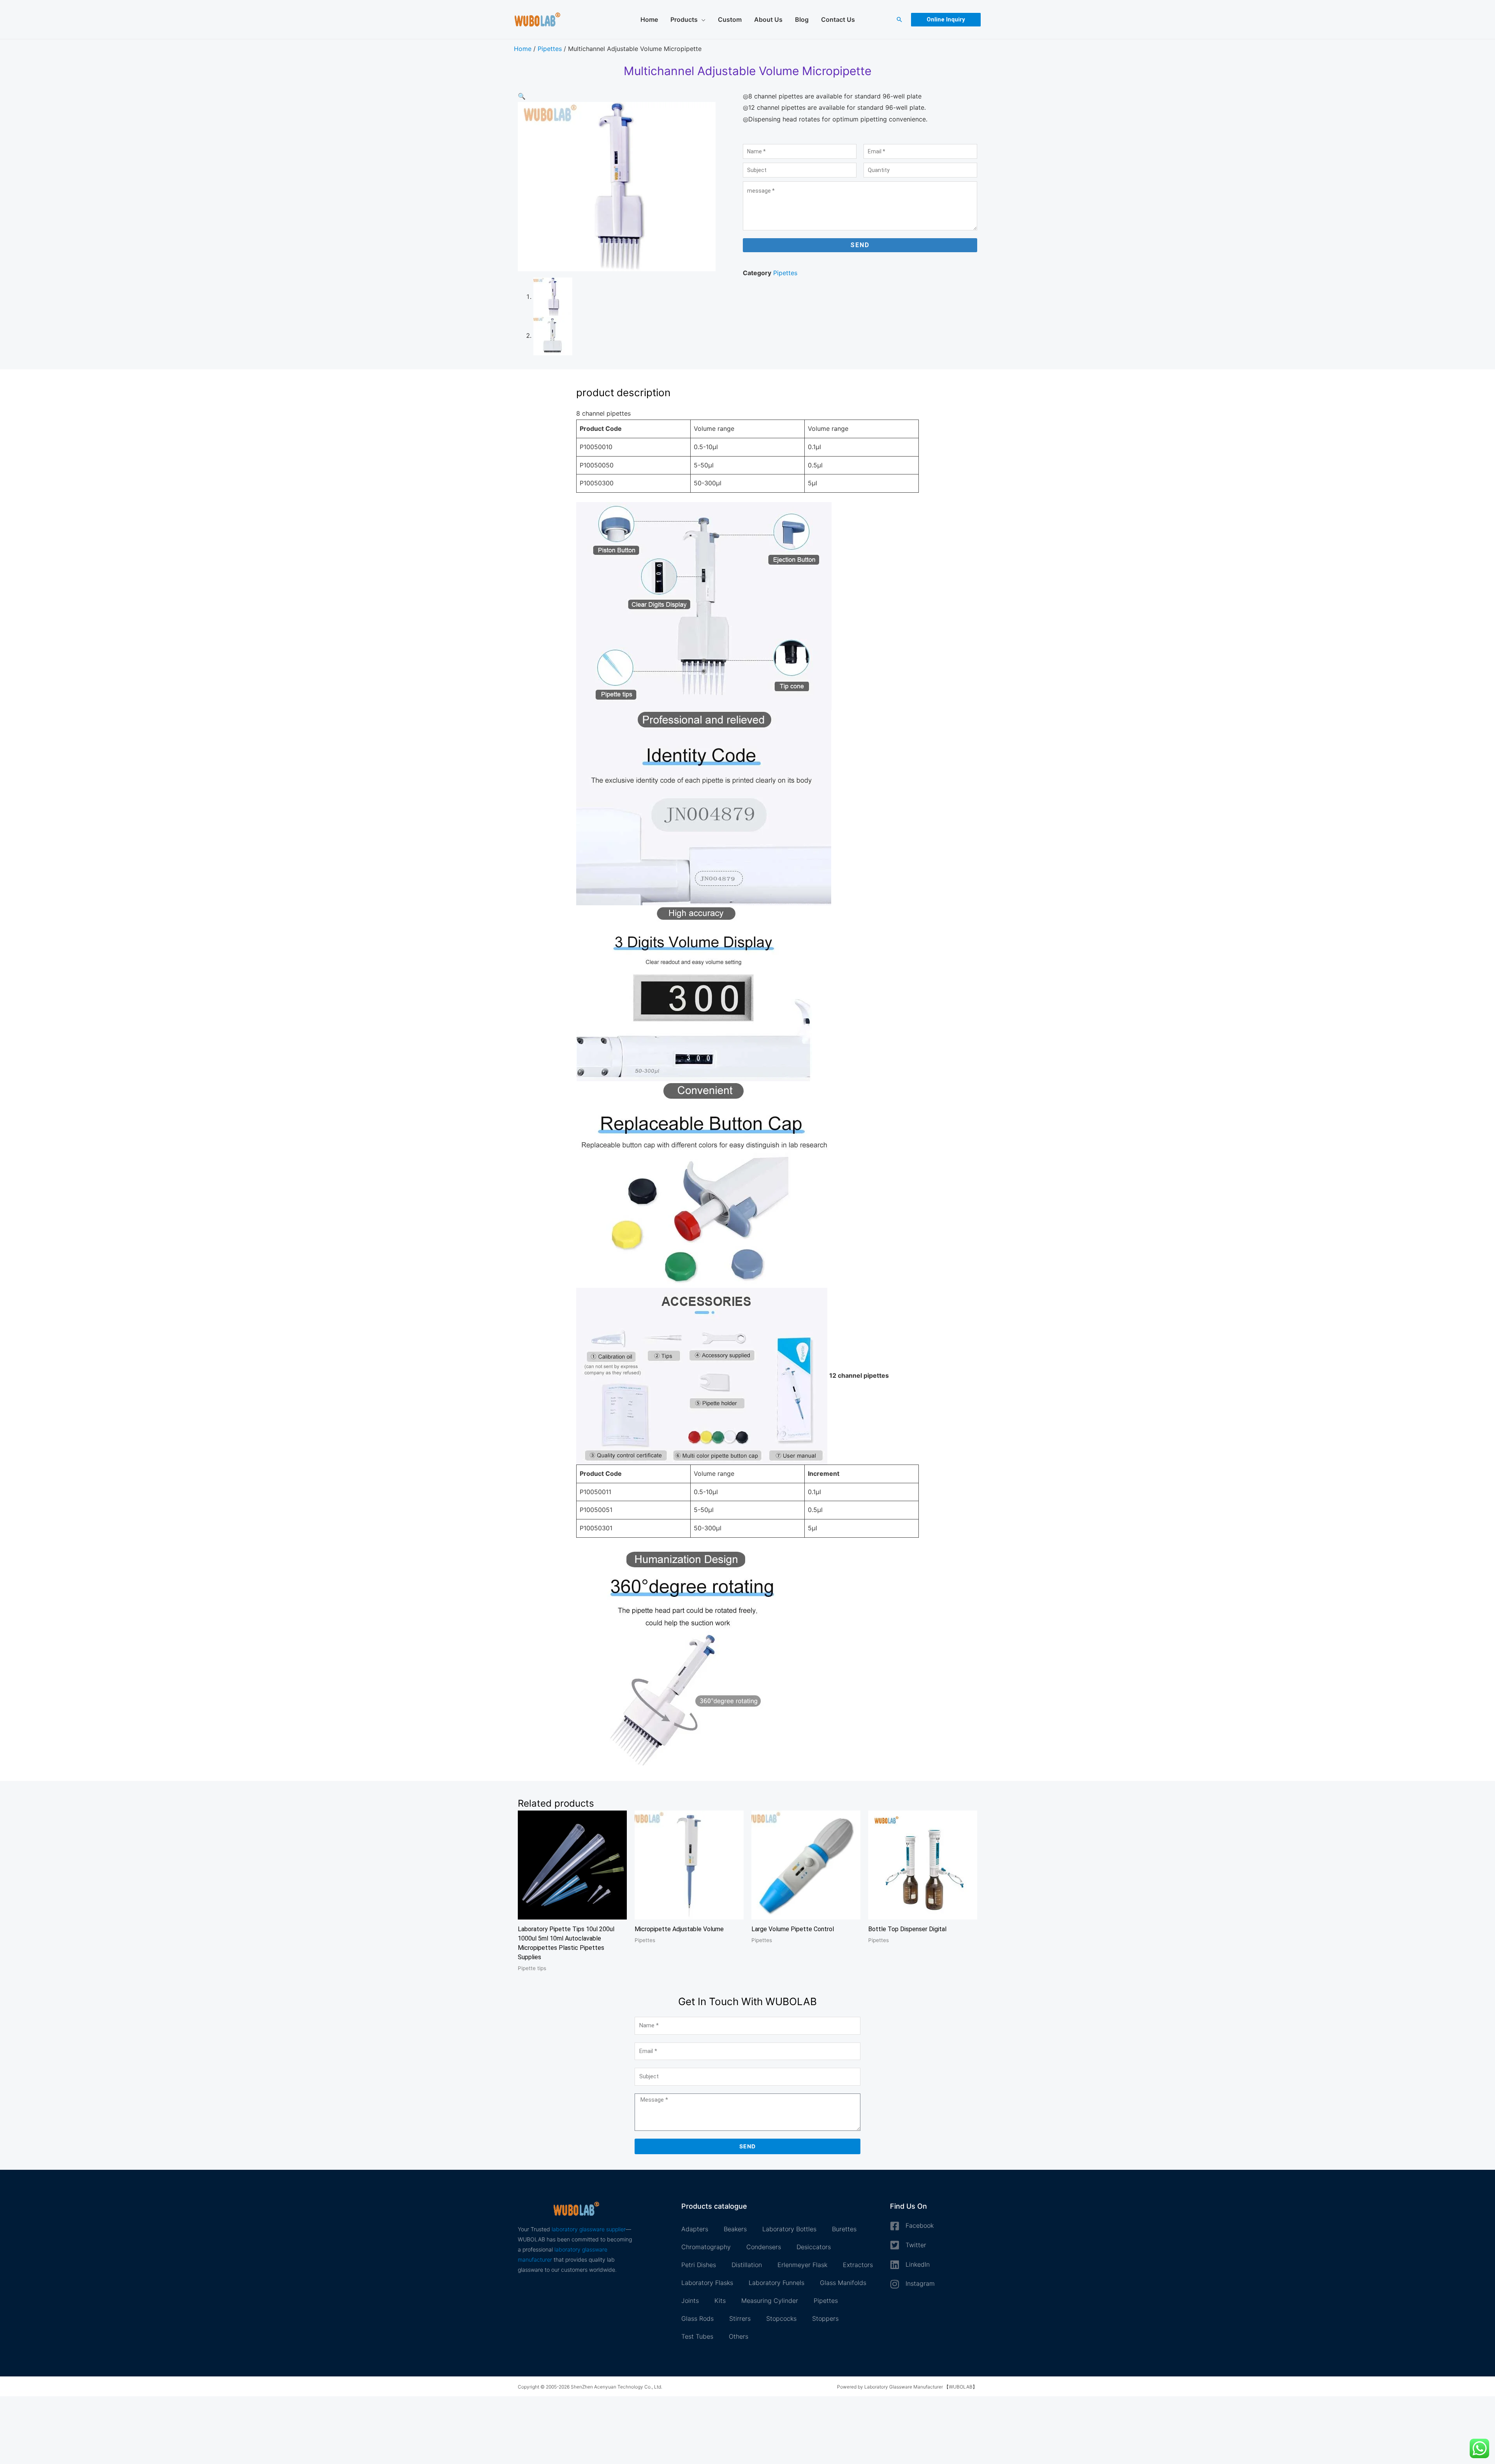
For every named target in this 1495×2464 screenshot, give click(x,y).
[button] (899, 19)
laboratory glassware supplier (589, 2229)
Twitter (916, 2245)
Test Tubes (697, 2336)
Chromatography (706, 2247)
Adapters (695, 2229)
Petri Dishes (699, 2265)
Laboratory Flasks (707, 2283)
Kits (720, 2301)
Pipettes (550, 49)
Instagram (920, 2283)
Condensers (764, 2247)
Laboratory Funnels (777, 2283)
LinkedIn (918, 2264)
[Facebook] (895, 2226)
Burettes (844, 2229)
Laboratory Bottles (789, 2229)
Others (739, 2336)
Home (523, 49)
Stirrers (740, 2318)
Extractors (858, 2265)
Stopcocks (781, 2318)
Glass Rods (697, 2318)
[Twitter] (895, 2245)
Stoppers (825, 2318)
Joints (690, 2301)
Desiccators (814, 2247)
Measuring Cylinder (770, 2301)
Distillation (747, 2265)
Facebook (920, 2225)
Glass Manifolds (843, 2283)
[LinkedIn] (895, 2265)
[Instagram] (895, 2284)
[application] (702, 19)
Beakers (735, 2229)
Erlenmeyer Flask (802, 2265)
